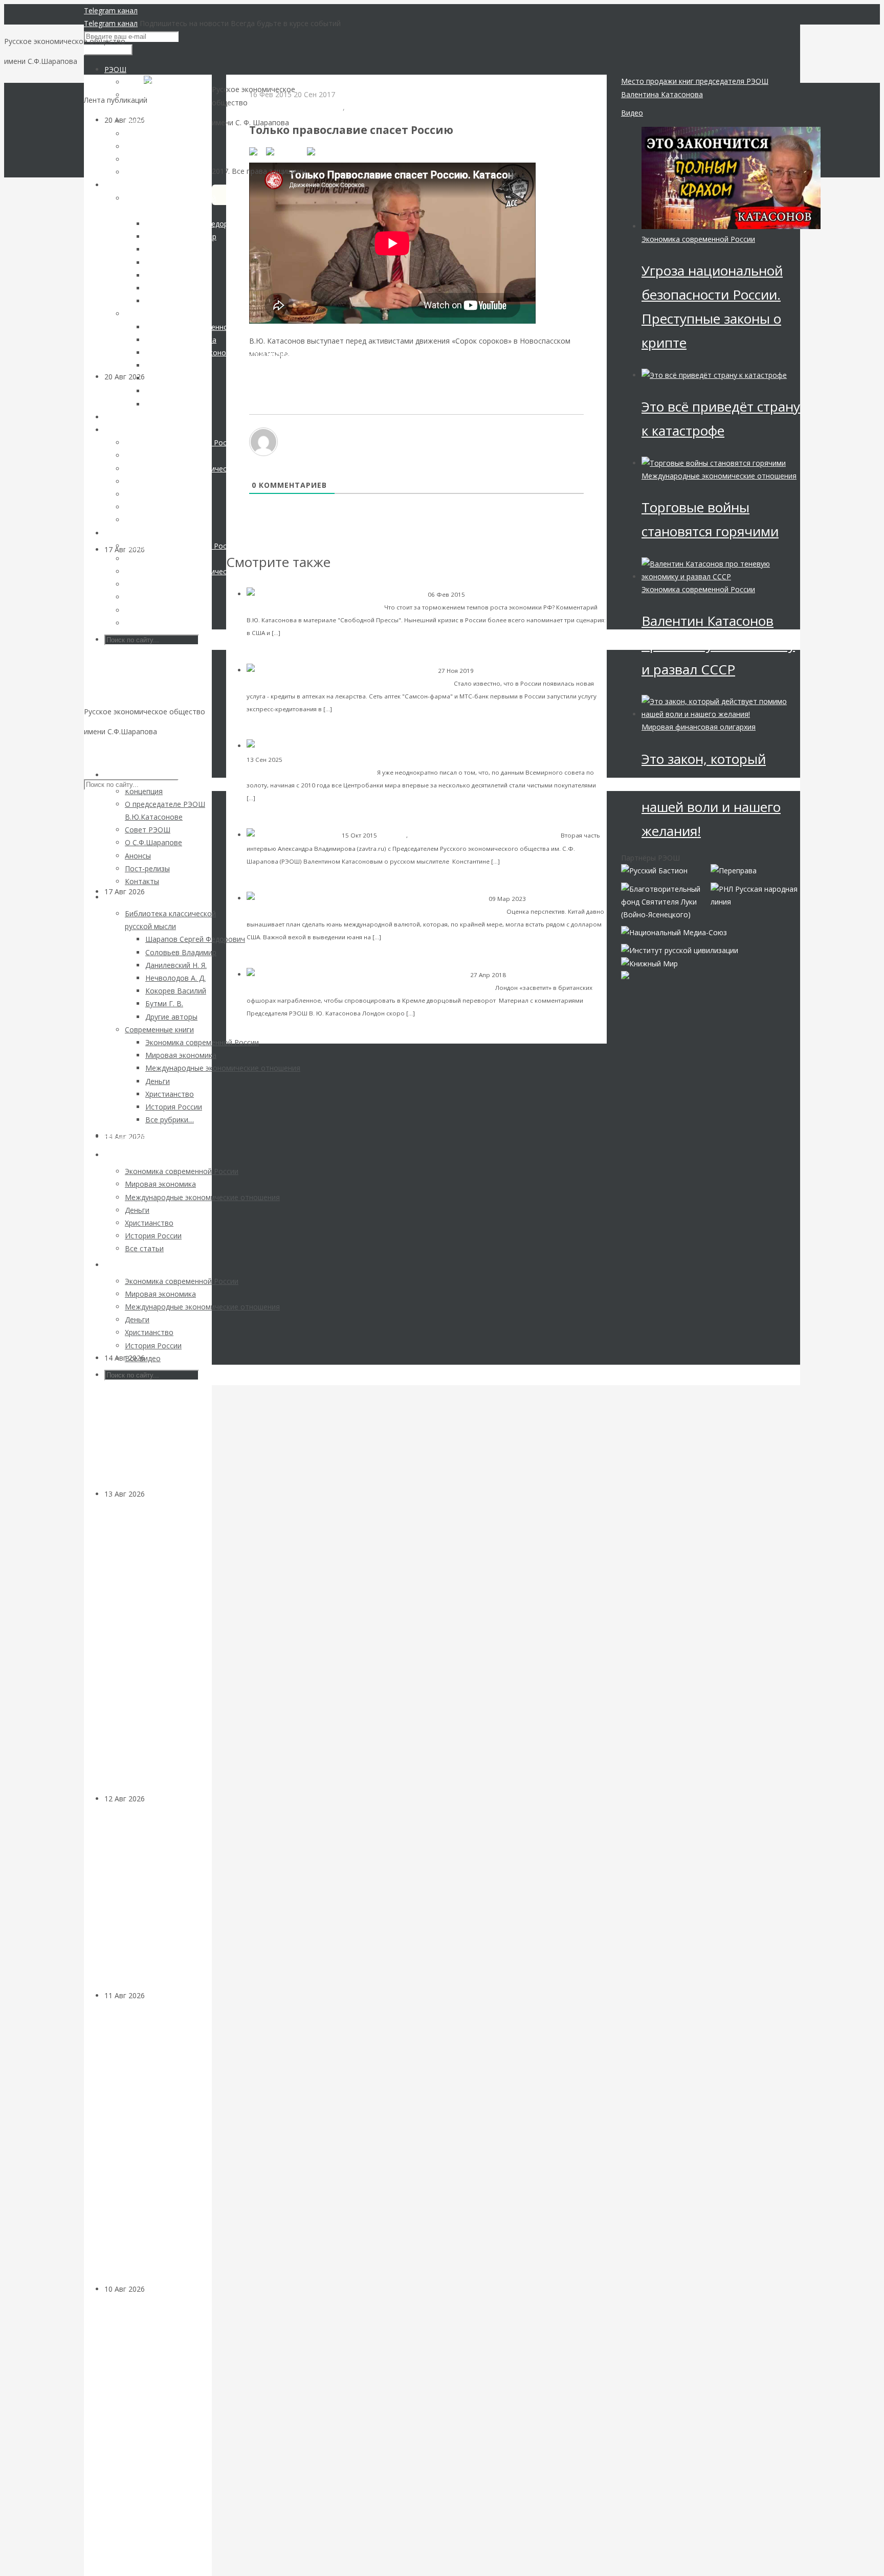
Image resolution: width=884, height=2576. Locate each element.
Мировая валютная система (326, 760)
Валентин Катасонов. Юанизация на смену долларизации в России (388, 911)
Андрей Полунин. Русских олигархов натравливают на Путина (385, 987)
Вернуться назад (256, 81)
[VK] (258, 151)
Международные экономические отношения (719, 476)
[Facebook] (286, 151)
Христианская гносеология (296, 107)
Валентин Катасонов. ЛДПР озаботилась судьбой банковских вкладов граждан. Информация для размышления (150, 1646)
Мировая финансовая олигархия (699, 727)
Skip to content (109, 751)
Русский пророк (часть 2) (515, 835)
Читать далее (304, 632)
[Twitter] (323, 151)
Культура (161, 1358)
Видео (632, 113)
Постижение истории (440, 835)
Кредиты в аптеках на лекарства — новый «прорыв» (360, 683)
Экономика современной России (517, 594)
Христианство (371, 107)
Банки (155, 1494)
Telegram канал (111, 10)
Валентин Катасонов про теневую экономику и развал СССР (718, 645)
